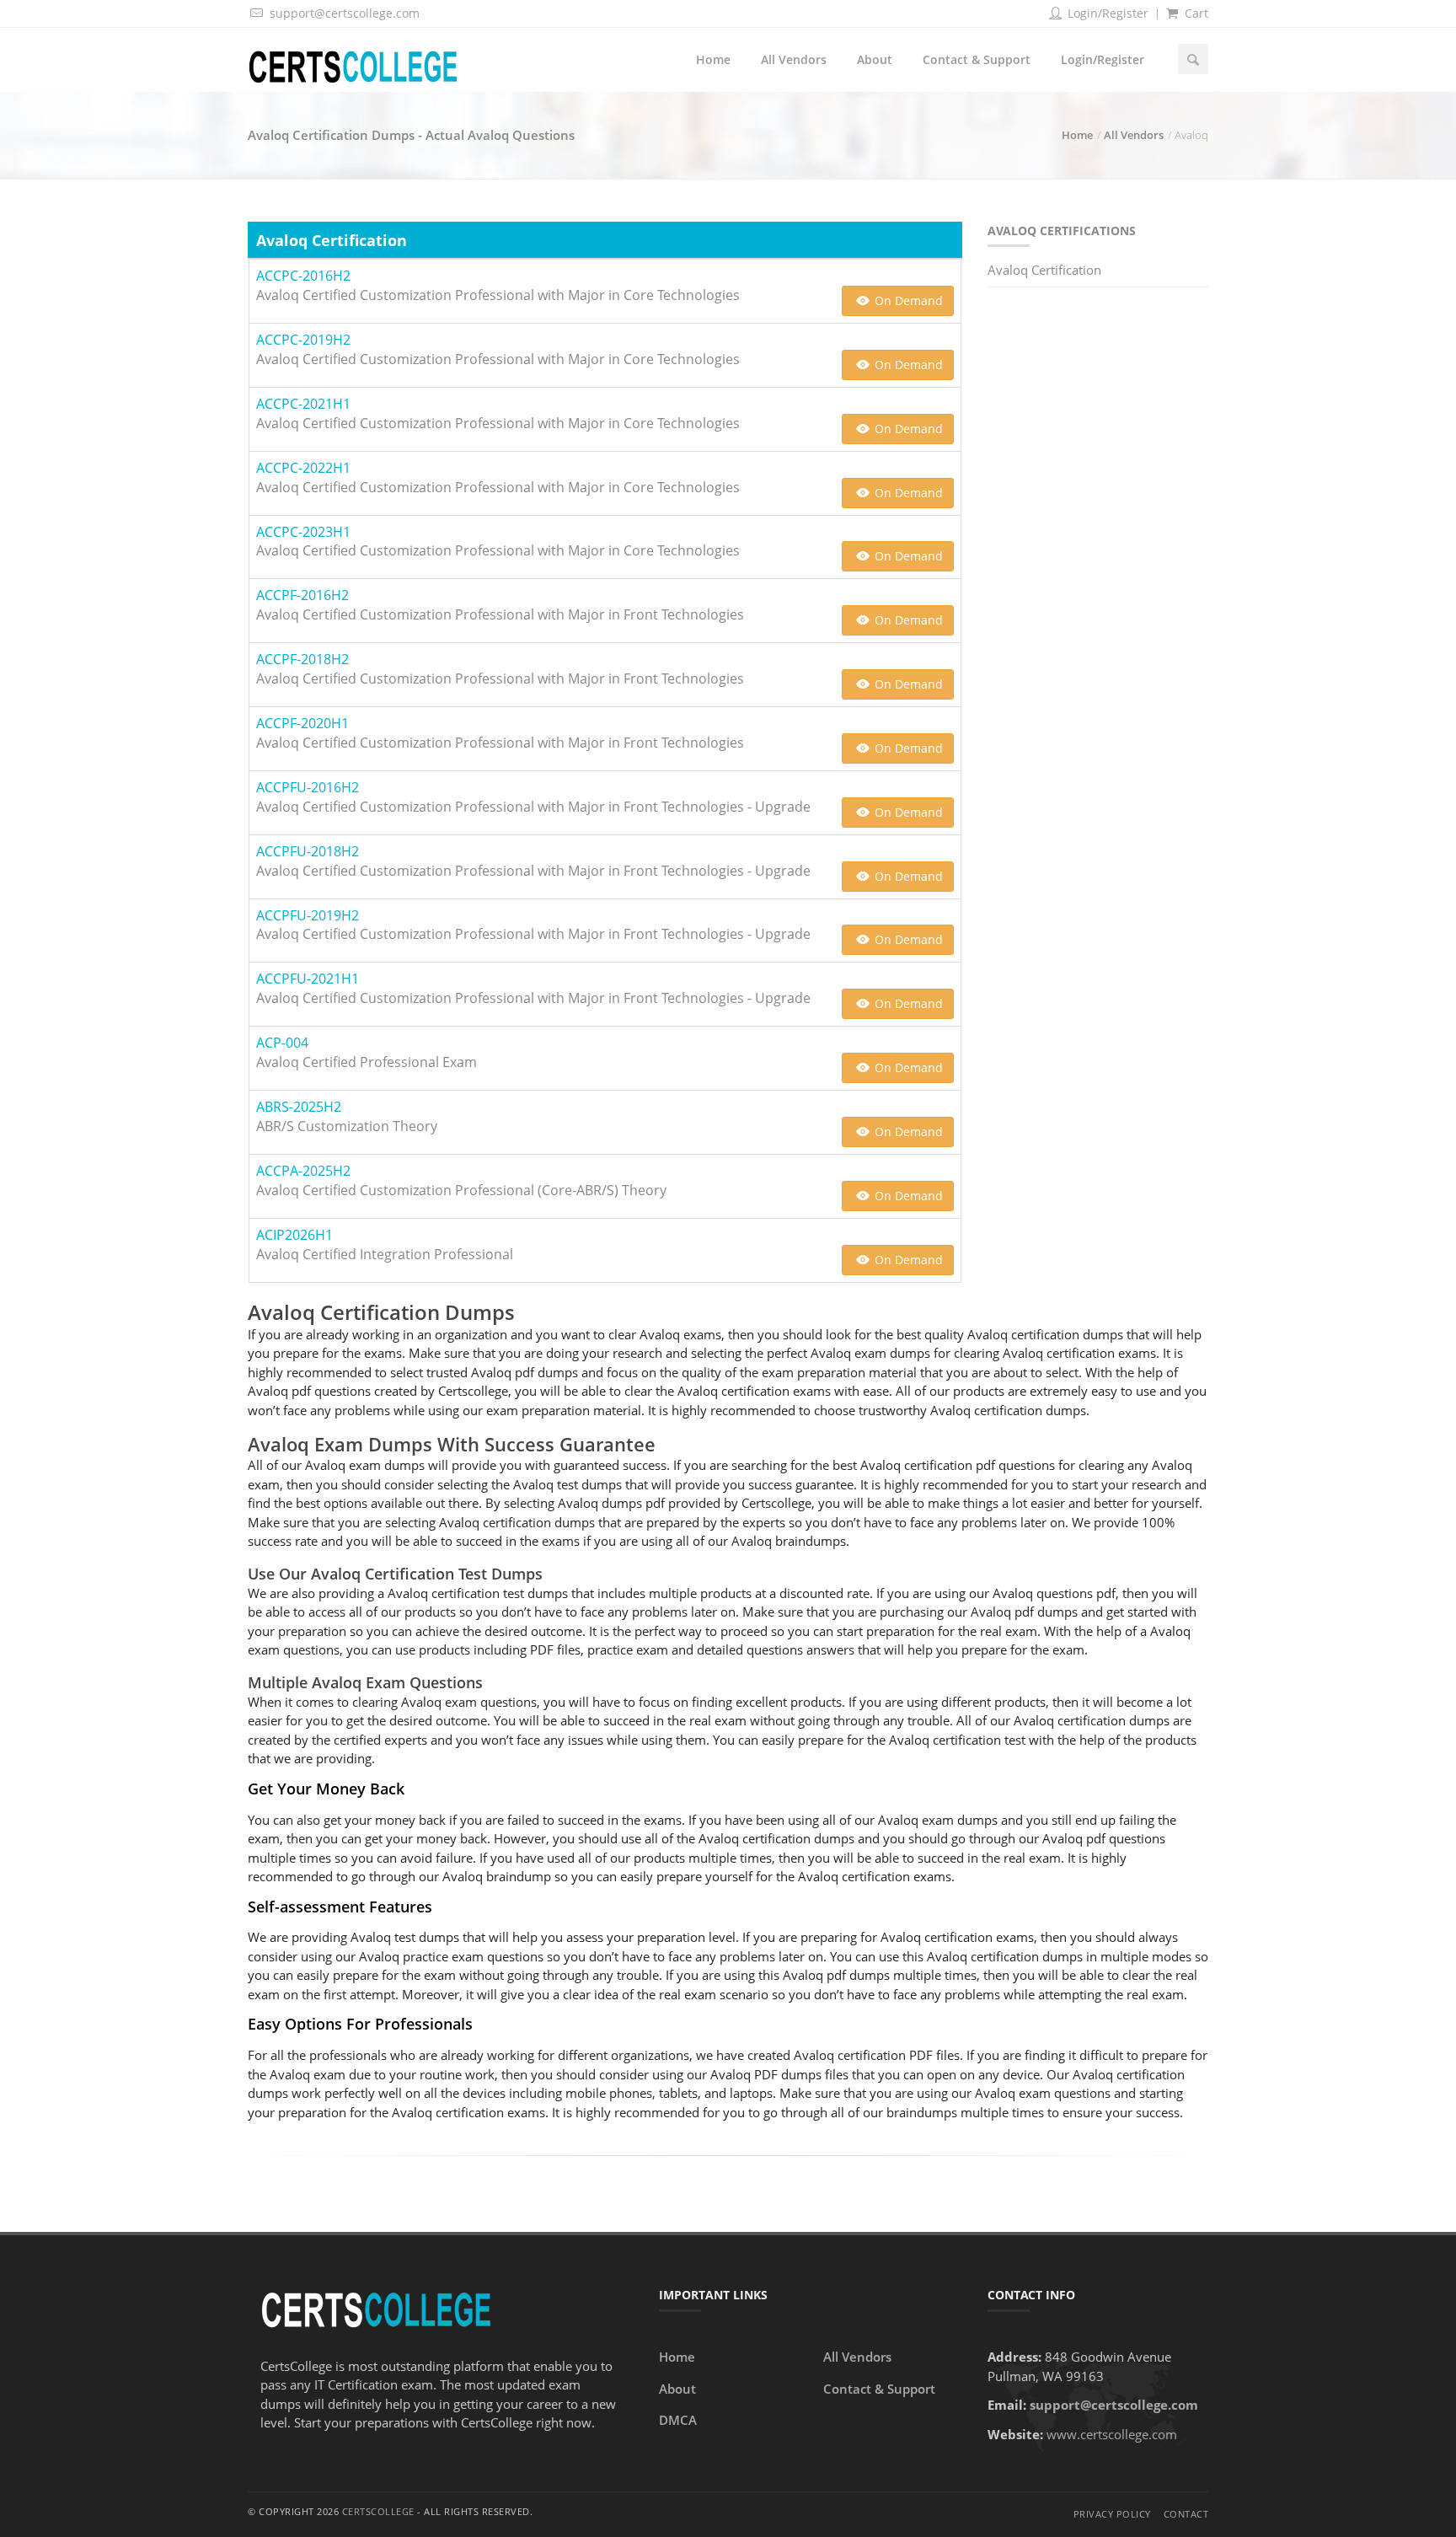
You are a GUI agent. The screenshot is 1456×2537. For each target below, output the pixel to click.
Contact (1186, 2514)
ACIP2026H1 (294, 1235)
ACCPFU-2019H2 (308, 915)
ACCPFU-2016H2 (308, 787)
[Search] (1193, 59)
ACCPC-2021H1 (303, 404)
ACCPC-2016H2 (303, 276)
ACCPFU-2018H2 (308, 851)
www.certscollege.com (1112, 2434)
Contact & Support (977, 59)
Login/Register (1106, 13)
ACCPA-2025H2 (303, 1171)
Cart (1195, 13)
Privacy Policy (1112, 2514)
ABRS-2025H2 (299, 1107)
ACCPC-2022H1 (303, 468)
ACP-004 (282, 1043)
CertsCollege (378, 2511)
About (875, 59)
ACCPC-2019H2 (303, 340)
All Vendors (794, 59)
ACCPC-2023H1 (303, 532)
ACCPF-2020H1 (302, 723)
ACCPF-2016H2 (302, 595)
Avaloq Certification (1044, 270)
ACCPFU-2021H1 (308, 979)
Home (713, 59)
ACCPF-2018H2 (302, 659)
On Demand (907, 300)
